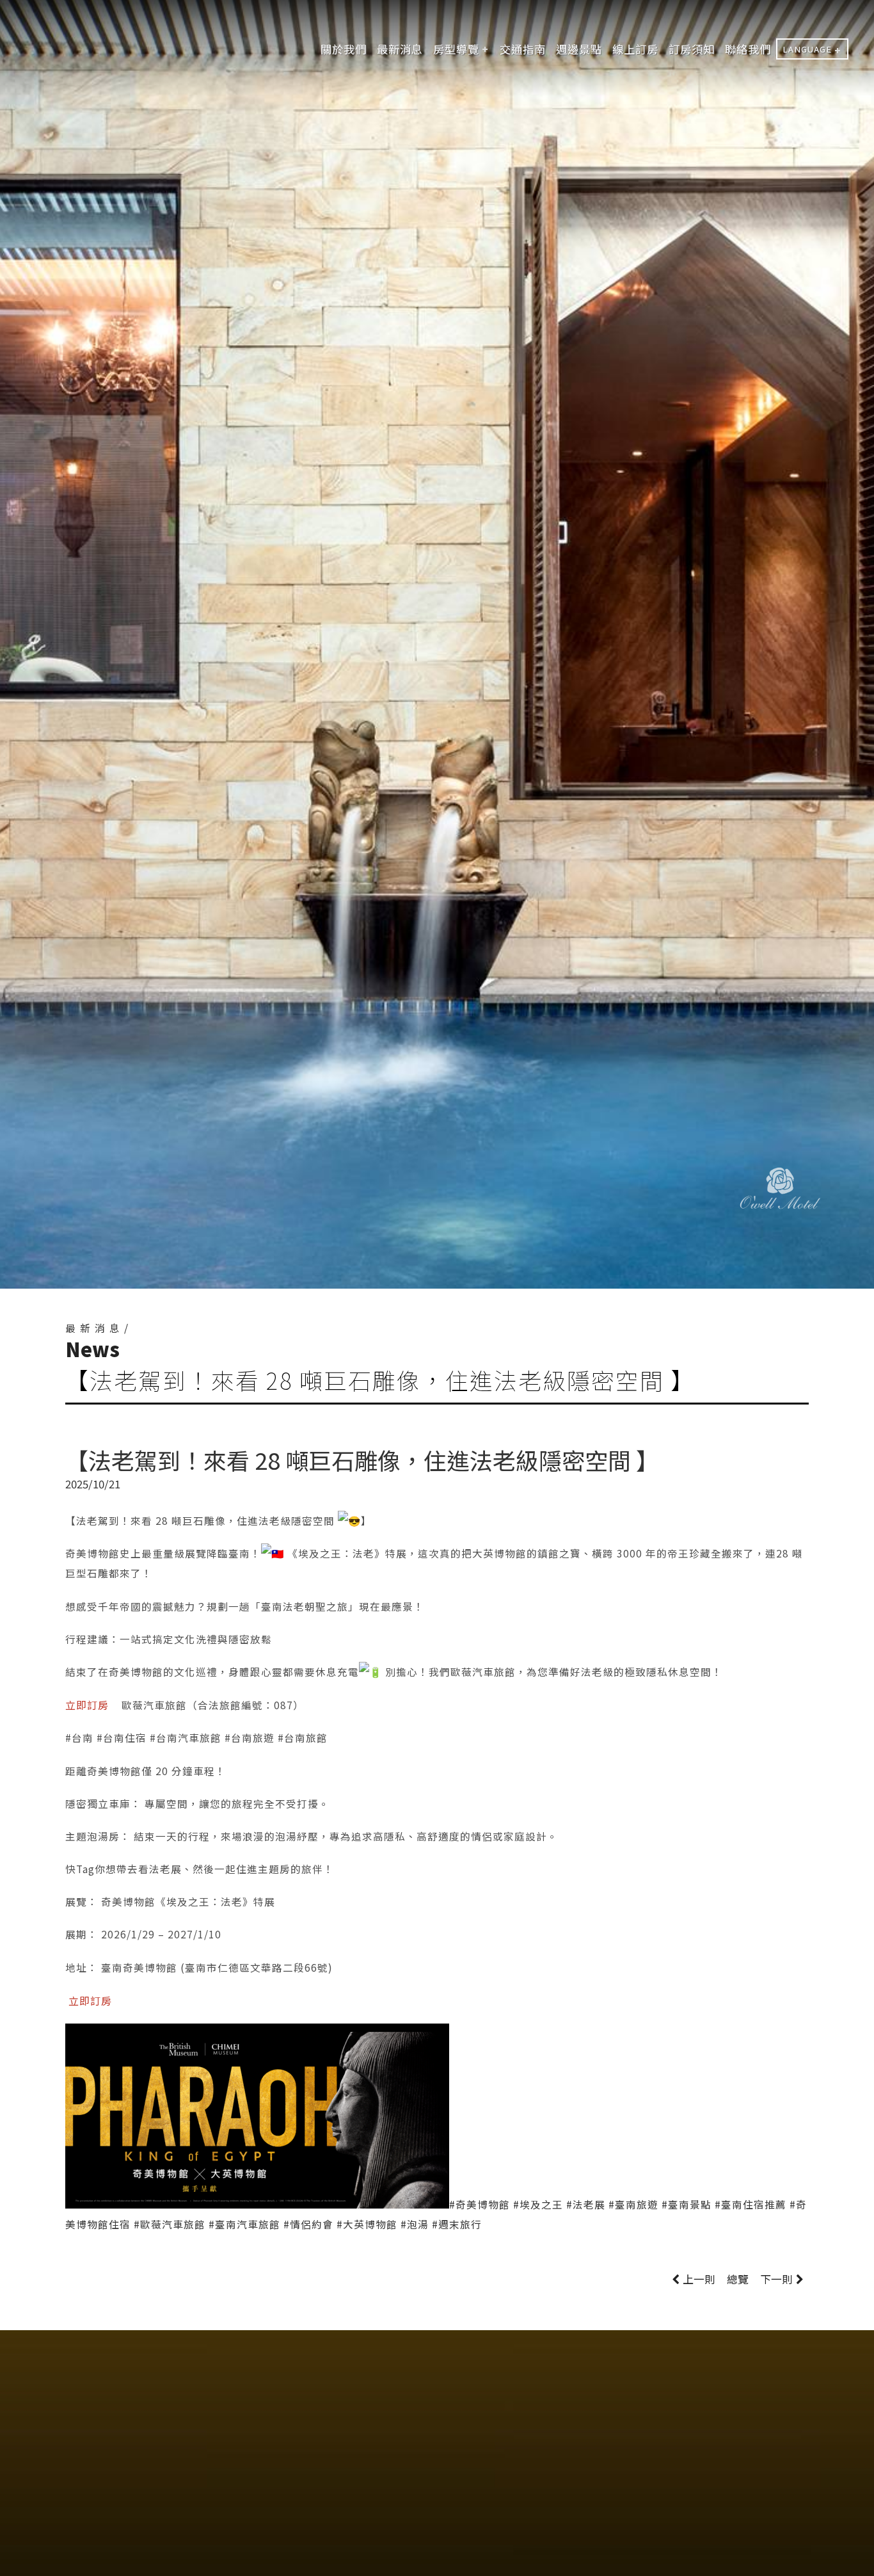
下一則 (776, 2279)
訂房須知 (692, 49)
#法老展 (586, 2204)
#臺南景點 (687, 2204)
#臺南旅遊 (633, 2204)
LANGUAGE (807, 49)
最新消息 (400, 49)
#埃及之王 (538, 2204)
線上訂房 (635, 49)
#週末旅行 (457, 2224)
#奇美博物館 (480, 2204)
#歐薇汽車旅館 (170, 2224)
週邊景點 (579, 49)
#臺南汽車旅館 (244, 2224)
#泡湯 (415, 2224)
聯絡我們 (748, 49)
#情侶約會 (308, 2224)
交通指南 (523, 49)
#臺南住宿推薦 (751, 2204)
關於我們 (344, 49)
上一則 (699, 2279)
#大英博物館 (367, 2224)
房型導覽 (456, 49)
